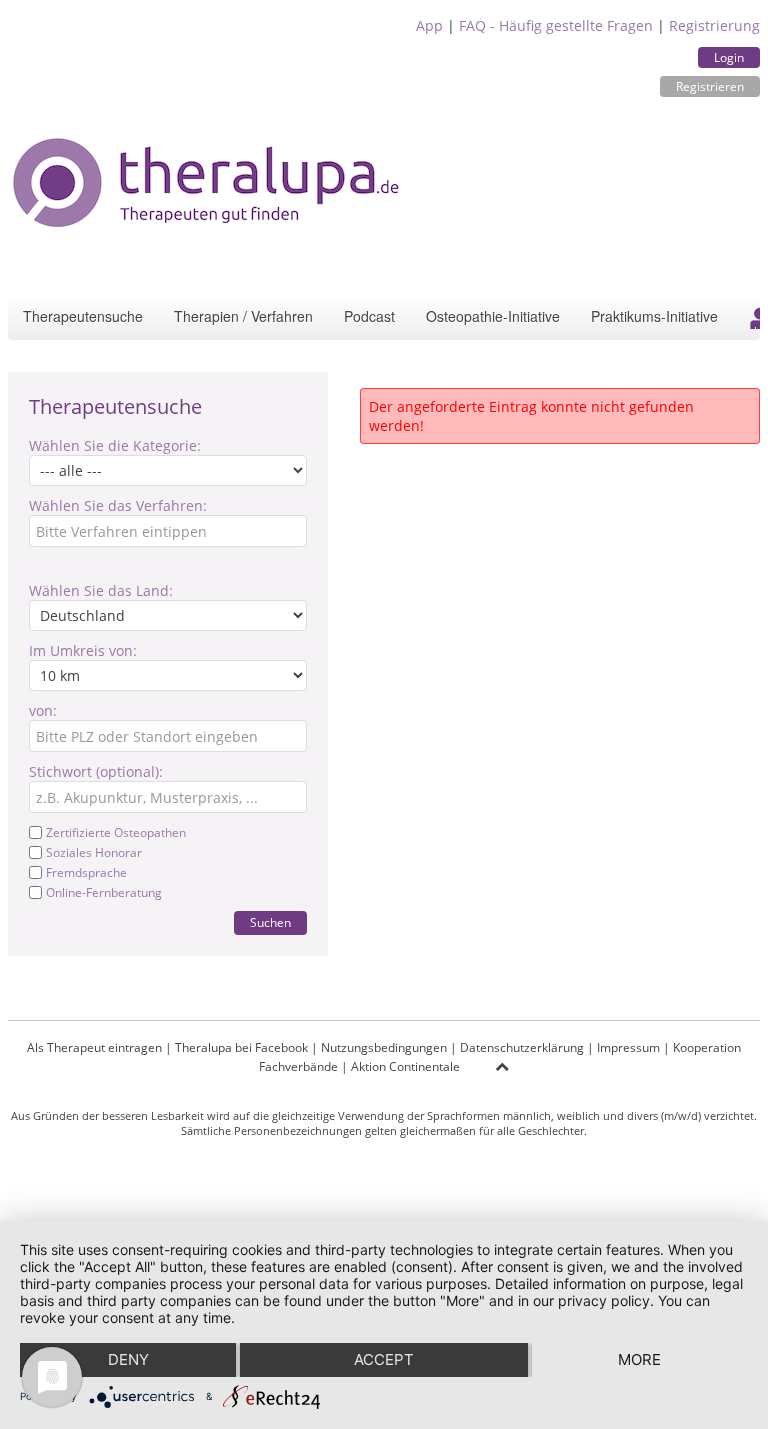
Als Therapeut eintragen (94, 1047)
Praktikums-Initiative (654, 316)
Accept (384, 1359)
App (429, 25)
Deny (128, 1359)
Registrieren (710, 86)
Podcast (369, 316)
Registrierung (714, 25)
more (639, 1359)
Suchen (270, 922)
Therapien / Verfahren (243, 316)
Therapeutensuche (83, 316)
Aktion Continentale (405, 1066)
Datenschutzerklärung (522, 1047)
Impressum (628, 1047)
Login (729, 57)
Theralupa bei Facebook (241, 1047)
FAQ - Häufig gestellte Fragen (556, 25)
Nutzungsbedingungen (384, 1047)
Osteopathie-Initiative (493, 316)
